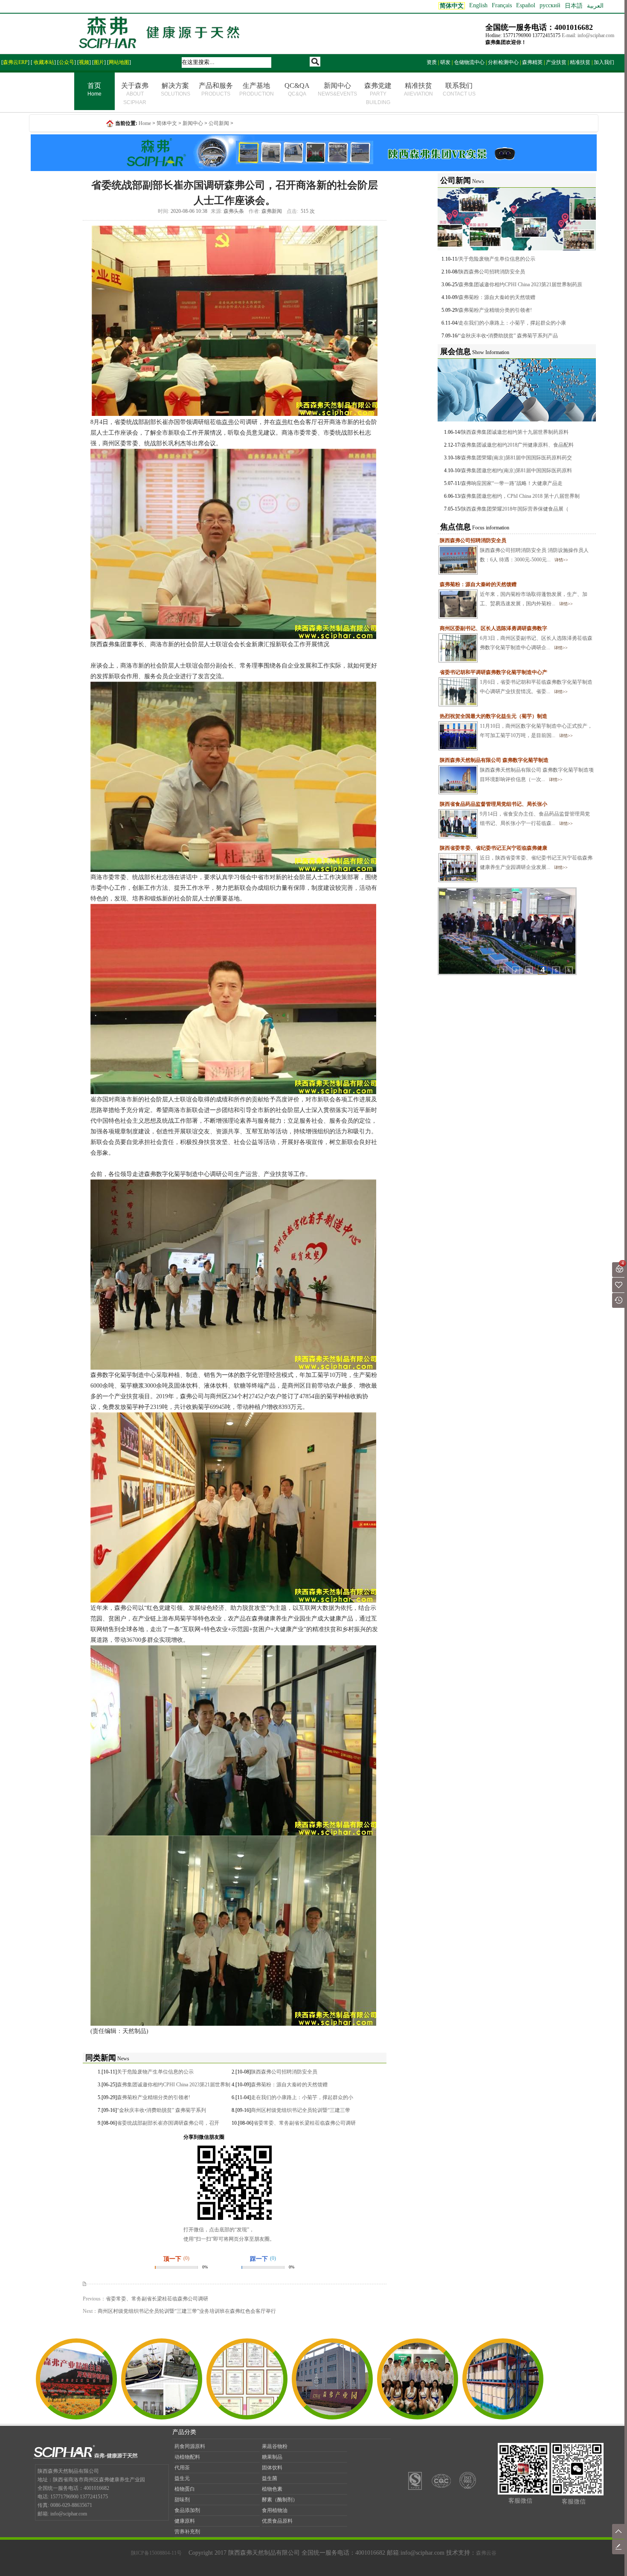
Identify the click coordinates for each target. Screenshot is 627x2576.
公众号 (67, 62)
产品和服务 (216, 89)
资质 (432, 62)
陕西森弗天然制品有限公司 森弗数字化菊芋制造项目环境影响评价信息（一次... (517, 770)
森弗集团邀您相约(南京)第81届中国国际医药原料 (517, 470)
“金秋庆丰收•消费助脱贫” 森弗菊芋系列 (161, 2110)
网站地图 (119, 62)
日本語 (574, 6)
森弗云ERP (15, 62)
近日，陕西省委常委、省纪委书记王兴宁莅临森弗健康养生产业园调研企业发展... (516, 858)
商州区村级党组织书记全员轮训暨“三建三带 (300, 2110)
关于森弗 (135, 94)
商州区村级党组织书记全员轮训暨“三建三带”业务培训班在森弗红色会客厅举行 (187, 2311)
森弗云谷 (486, 2553)
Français (502, 5)
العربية (595, 6)
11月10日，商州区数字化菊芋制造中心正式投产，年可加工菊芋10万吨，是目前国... (516, 726)
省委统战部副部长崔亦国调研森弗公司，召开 (168, 2123)
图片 (99, 62)
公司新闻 (219, 123)
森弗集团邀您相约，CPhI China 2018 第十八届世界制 (520, 496)
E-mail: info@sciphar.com (588, 35)
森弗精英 (532, 62)
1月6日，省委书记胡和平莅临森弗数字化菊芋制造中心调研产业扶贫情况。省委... (516, 682)
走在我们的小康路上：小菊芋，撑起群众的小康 (512, 323)
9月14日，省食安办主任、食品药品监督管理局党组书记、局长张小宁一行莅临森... (515, 814)
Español (526, 5)
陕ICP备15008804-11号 (156, 2553)
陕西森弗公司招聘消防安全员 (284, 2072)
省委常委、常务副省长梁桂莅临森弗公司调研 (305, 2123)
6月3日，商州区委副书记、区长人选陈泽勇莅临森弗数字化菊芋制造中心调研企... (516, 638)
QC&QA (297, 89)
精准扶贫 (580, 62)
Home (145, 123)
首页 (94, 89)
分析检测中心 (503, 62)
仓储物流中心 (469, 62)
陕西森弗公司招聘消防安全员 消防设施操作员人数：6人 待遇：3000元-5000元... (514, 550)
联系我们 (459, 89)
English (478, 5)
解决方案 (176, 89)
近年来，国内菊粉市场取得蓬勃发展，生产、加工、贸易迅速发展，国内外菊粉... (514, 594)
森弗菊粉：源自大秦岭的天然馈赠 (289, 2085)
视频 (84, 62)
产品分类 (184, 2432)
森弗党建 (378, 94)
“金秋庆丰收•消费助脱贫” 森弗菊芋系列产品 (508, 336)
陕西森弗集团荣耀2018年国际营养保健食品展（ (515, 509)
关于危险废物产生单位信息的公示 (155, 2072)
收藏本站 (43, 62)
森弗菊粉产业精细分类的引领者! (154, 2097)
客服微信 (520, 2501)
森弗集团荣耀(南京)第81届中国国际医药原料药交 (517, 458)
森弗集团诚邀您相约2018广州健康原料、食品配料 (517, 445)
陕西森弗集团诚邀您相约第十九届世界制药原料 (515, 432)
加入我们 (604, 62)
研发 (445, 62)
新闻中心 (337, 89)
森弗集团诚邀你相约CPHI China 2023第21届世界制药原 (520, 285)
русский (550, 5)
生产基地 (257, 89)
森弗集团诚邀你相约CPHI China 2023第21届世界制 (174, 2085)
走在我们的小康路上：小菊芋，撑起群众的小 (302, 2097)
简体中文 (167, 123)
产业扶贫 (556, 62)
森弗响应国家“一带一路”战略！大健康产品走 (512, 483)
